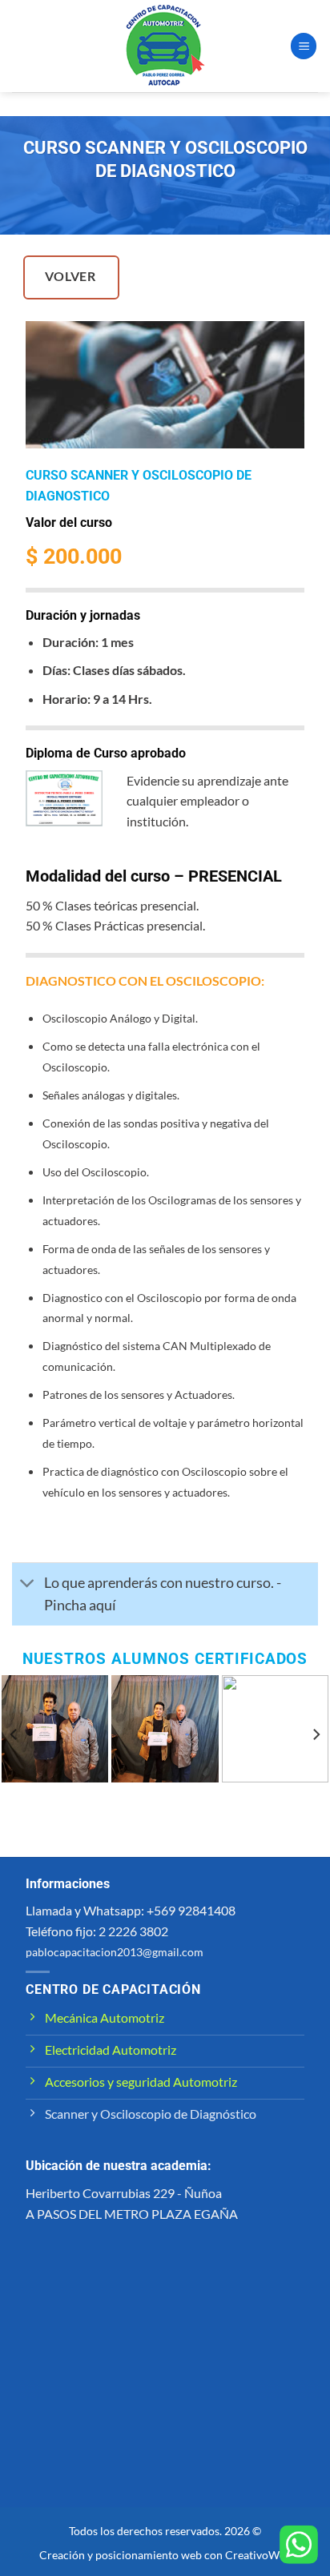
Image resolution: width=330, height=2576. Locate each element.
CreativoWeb (258, 2555)
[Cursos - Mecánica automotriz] (165, 46)
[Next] (316, 1735)
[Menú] (304, 46)
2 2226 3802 (133, 1931)
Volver (70, 276)
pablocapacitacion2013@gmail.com (115, 1952)
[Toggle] (28, 1584)
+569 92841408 (191, 1910)
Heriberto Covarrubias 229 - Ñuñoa (124, 2193)
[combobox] (165, 1931)
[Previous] (14, 1735)
